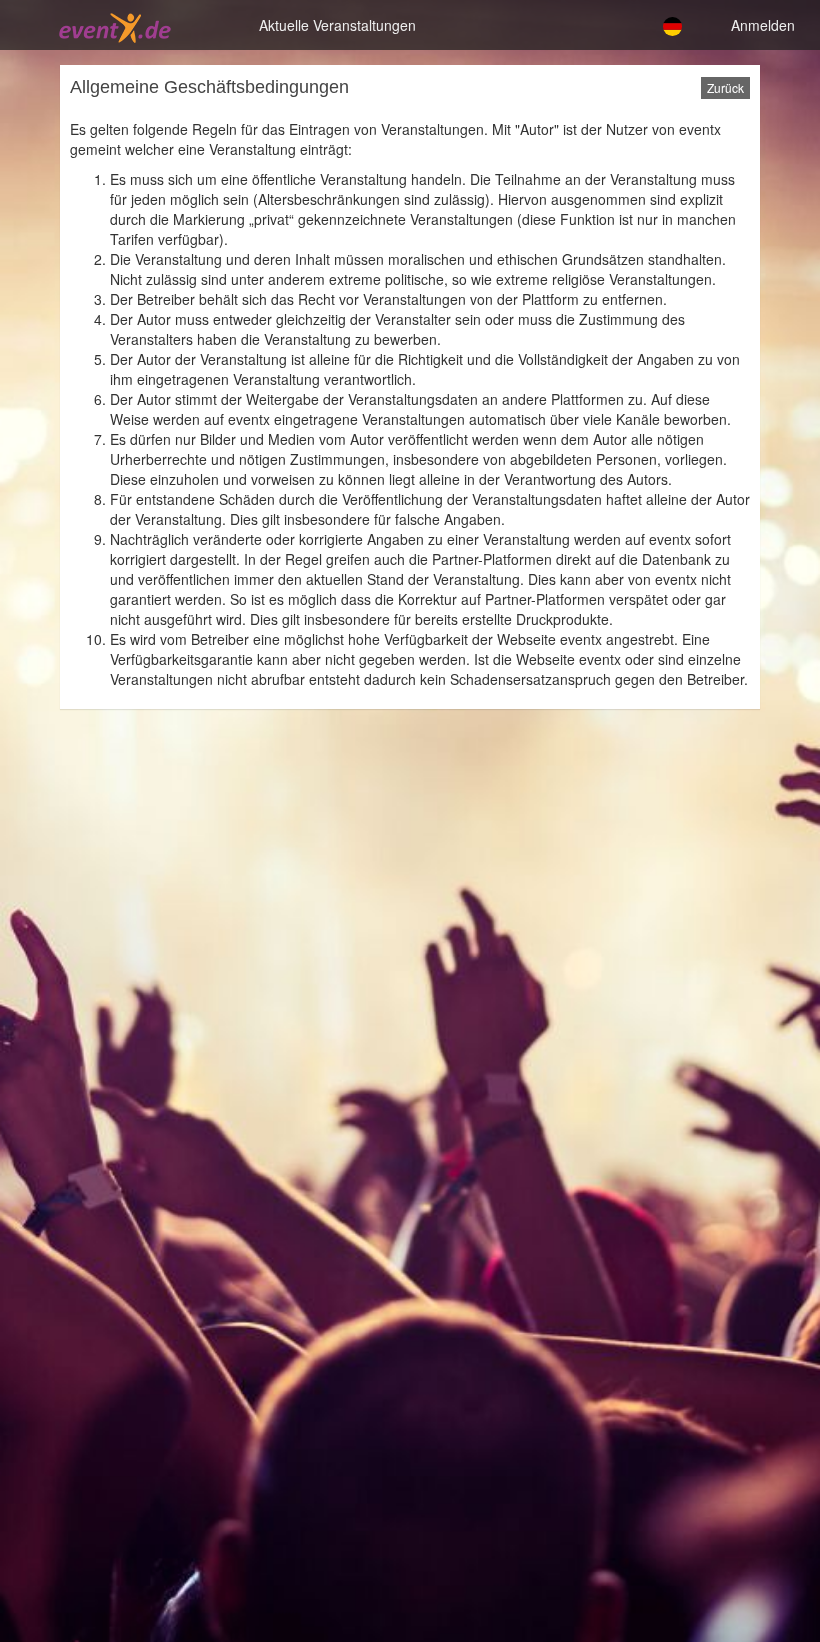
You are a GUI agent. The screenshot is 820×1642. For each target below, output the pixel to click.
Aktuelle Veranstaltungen (337, 25)
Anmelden (763, 25)
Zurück (725, 87)
